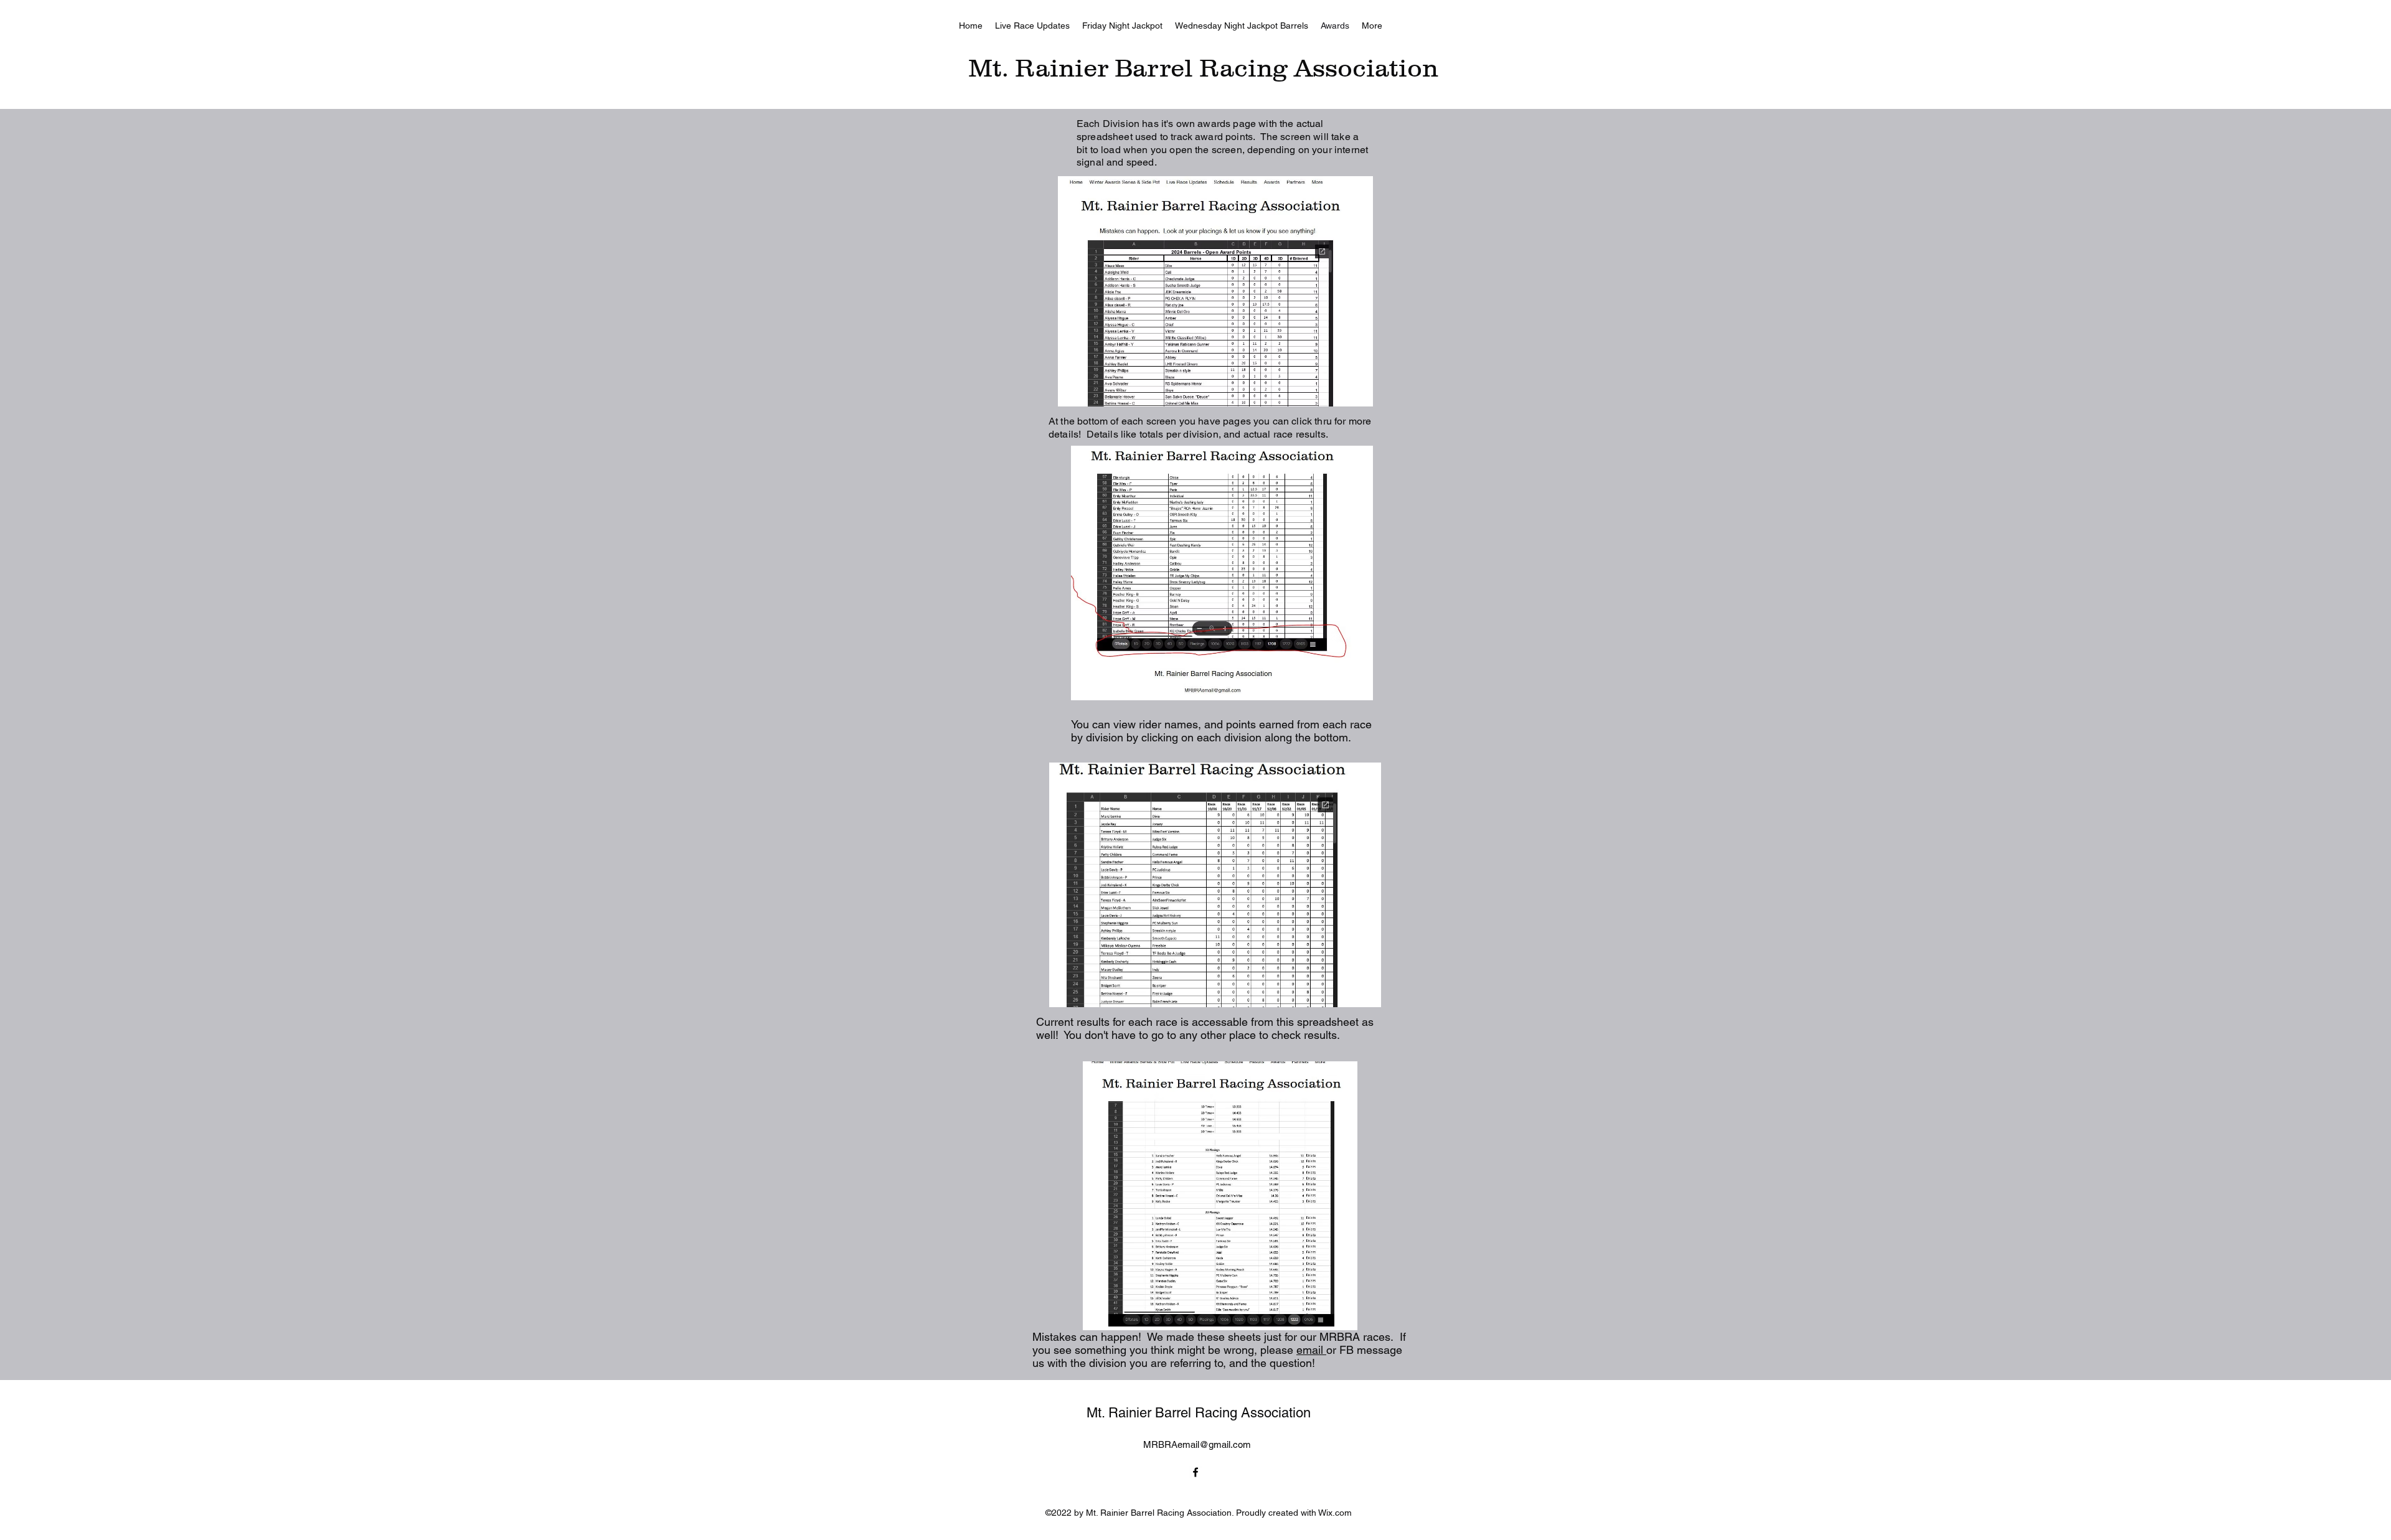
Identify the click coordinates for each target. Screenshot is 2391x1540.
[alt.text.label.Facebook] (1195, 1472)
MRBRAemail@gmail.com (1197, 1444)
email (1311, 1350)
